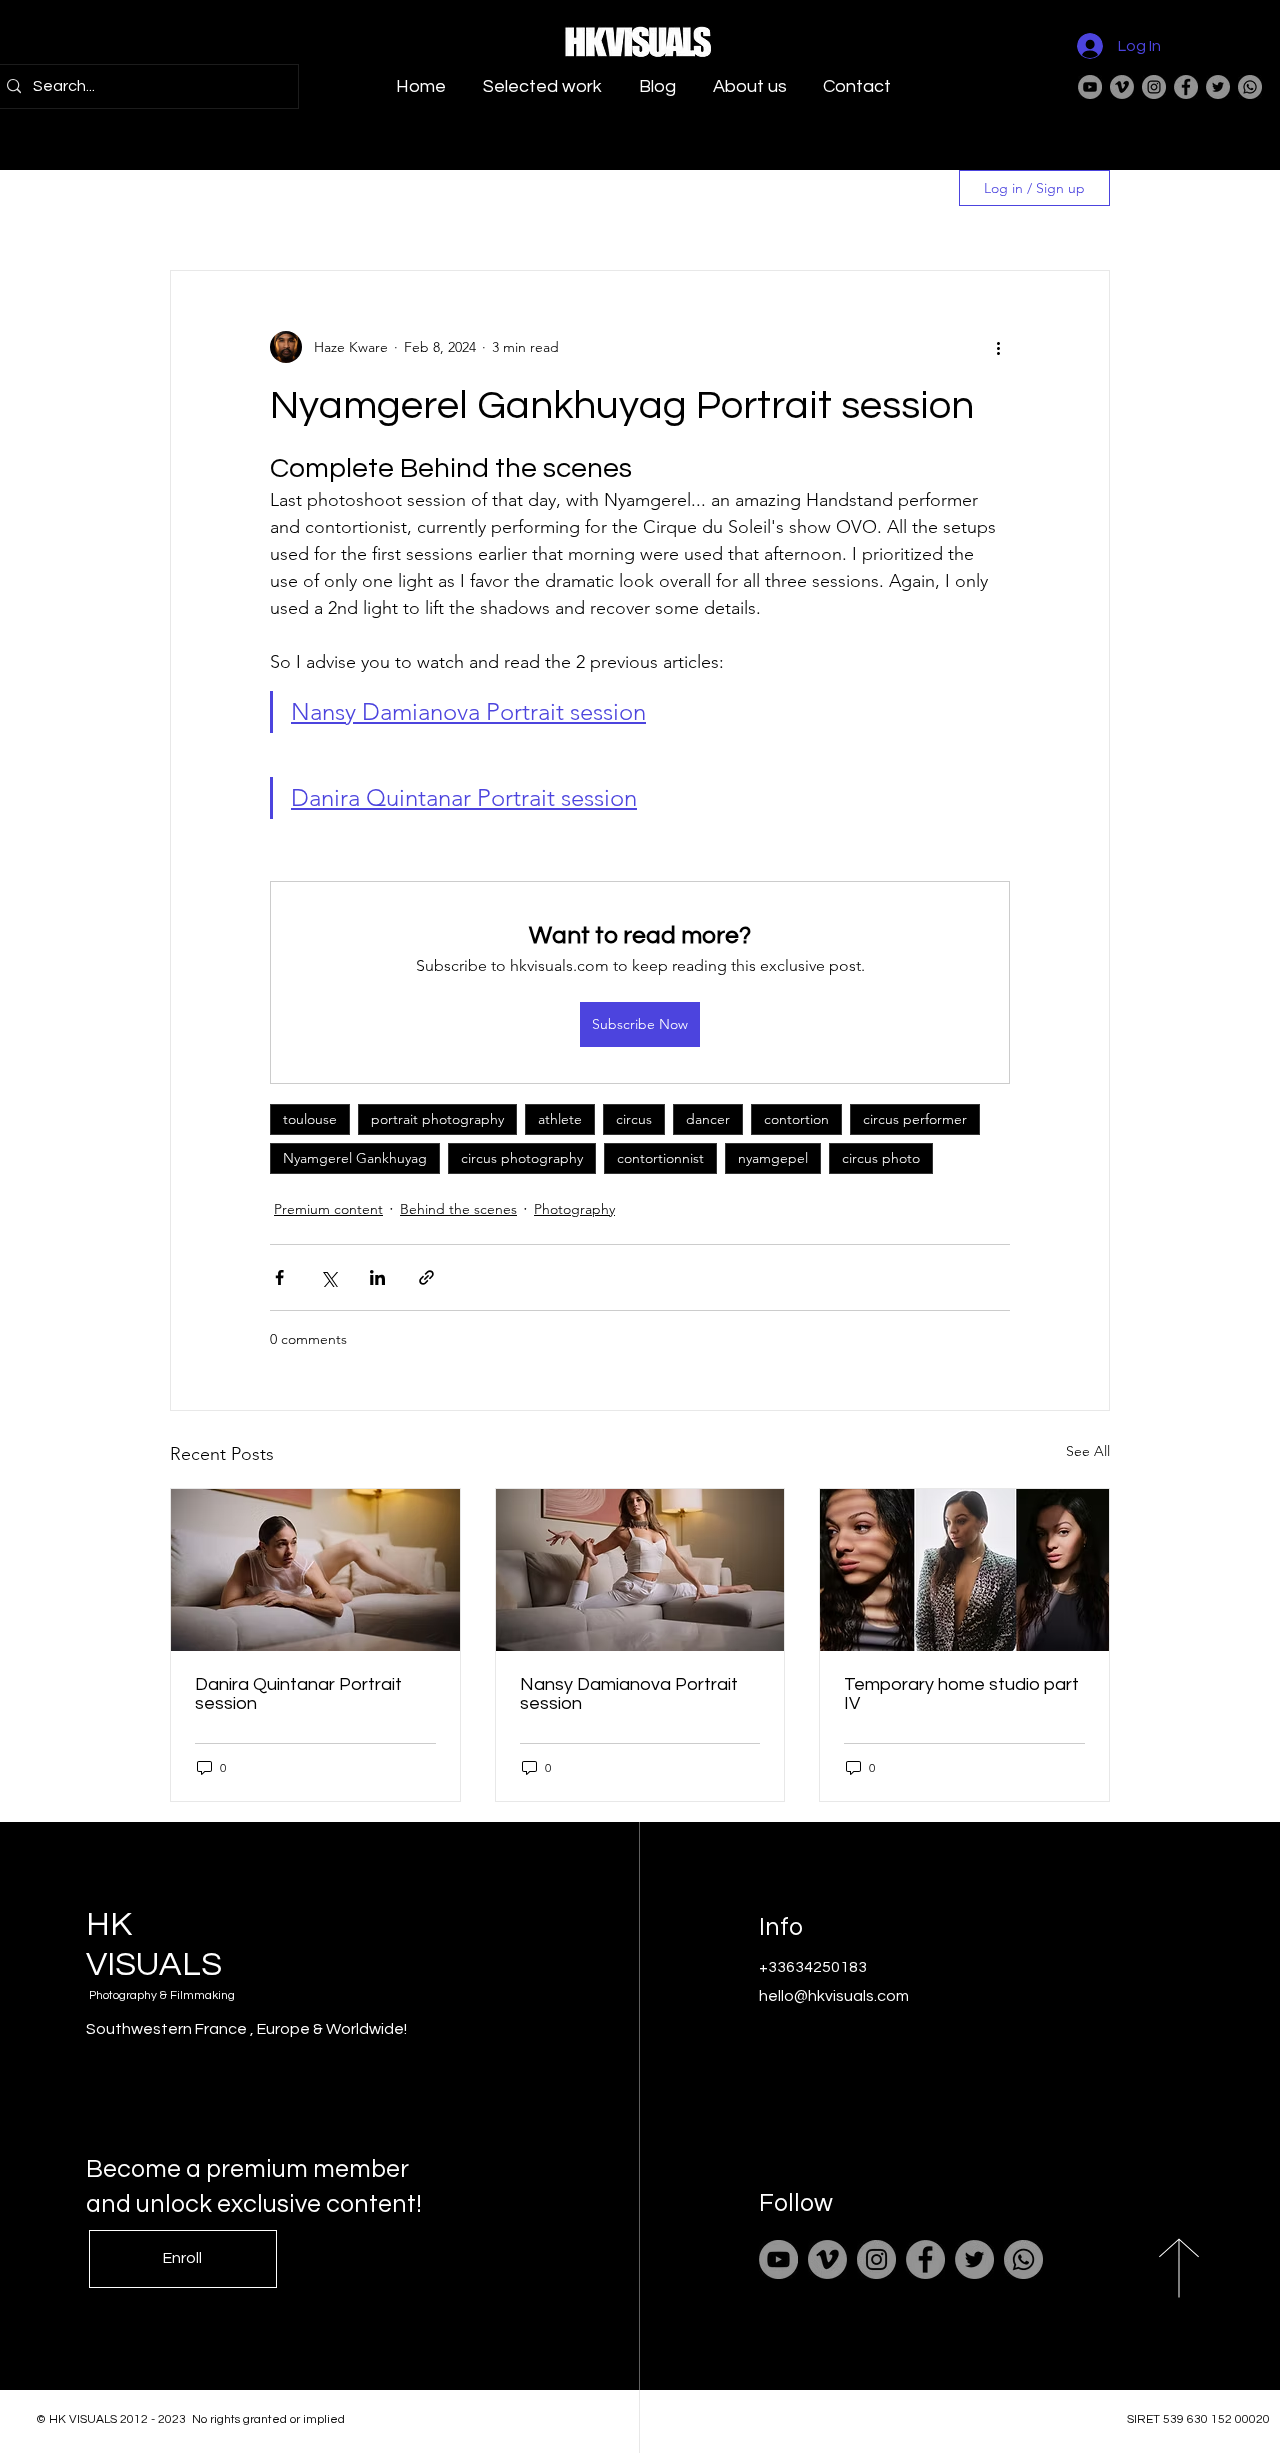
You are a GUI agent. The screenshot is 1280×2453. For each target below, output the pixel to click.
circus (634, 1119)
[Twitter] (1218, 87)
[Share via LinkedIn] (377, 1277)
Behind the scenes (458, 1209)
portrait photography (437, 1119)
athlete (560, 1119)
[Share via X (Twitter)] (328, 1277)
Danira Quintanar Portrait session (298, 1694)
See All (1088, 1451)
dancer (708, 1119)
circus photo (881, 1158)
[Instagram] (1154, 87)
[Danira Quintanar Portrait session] (315, 1570)
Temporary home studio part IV (961, 1694)
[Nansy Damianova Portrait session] (640, 1570)
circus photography (522, 1158)
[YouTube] (1090, 87)
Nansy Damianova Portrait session (629, 1694)
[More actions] (998, 347)
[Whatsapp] (1250, 87)
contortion (796, 1119)
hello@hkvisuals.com (834, 1996)
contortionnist (660, 1158)
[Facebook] (1186, 87)
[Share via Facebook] (279, 1277)
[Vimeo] (1122, 87)
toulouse (310, 1119)
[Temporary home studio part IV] (964, 1570)
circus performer (915, 1119)
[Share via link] (426, 1277)
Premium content (328, 1209)
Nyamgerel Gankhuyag (355, 1158)
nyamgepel (773, 1158)
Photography (574, 1209)
